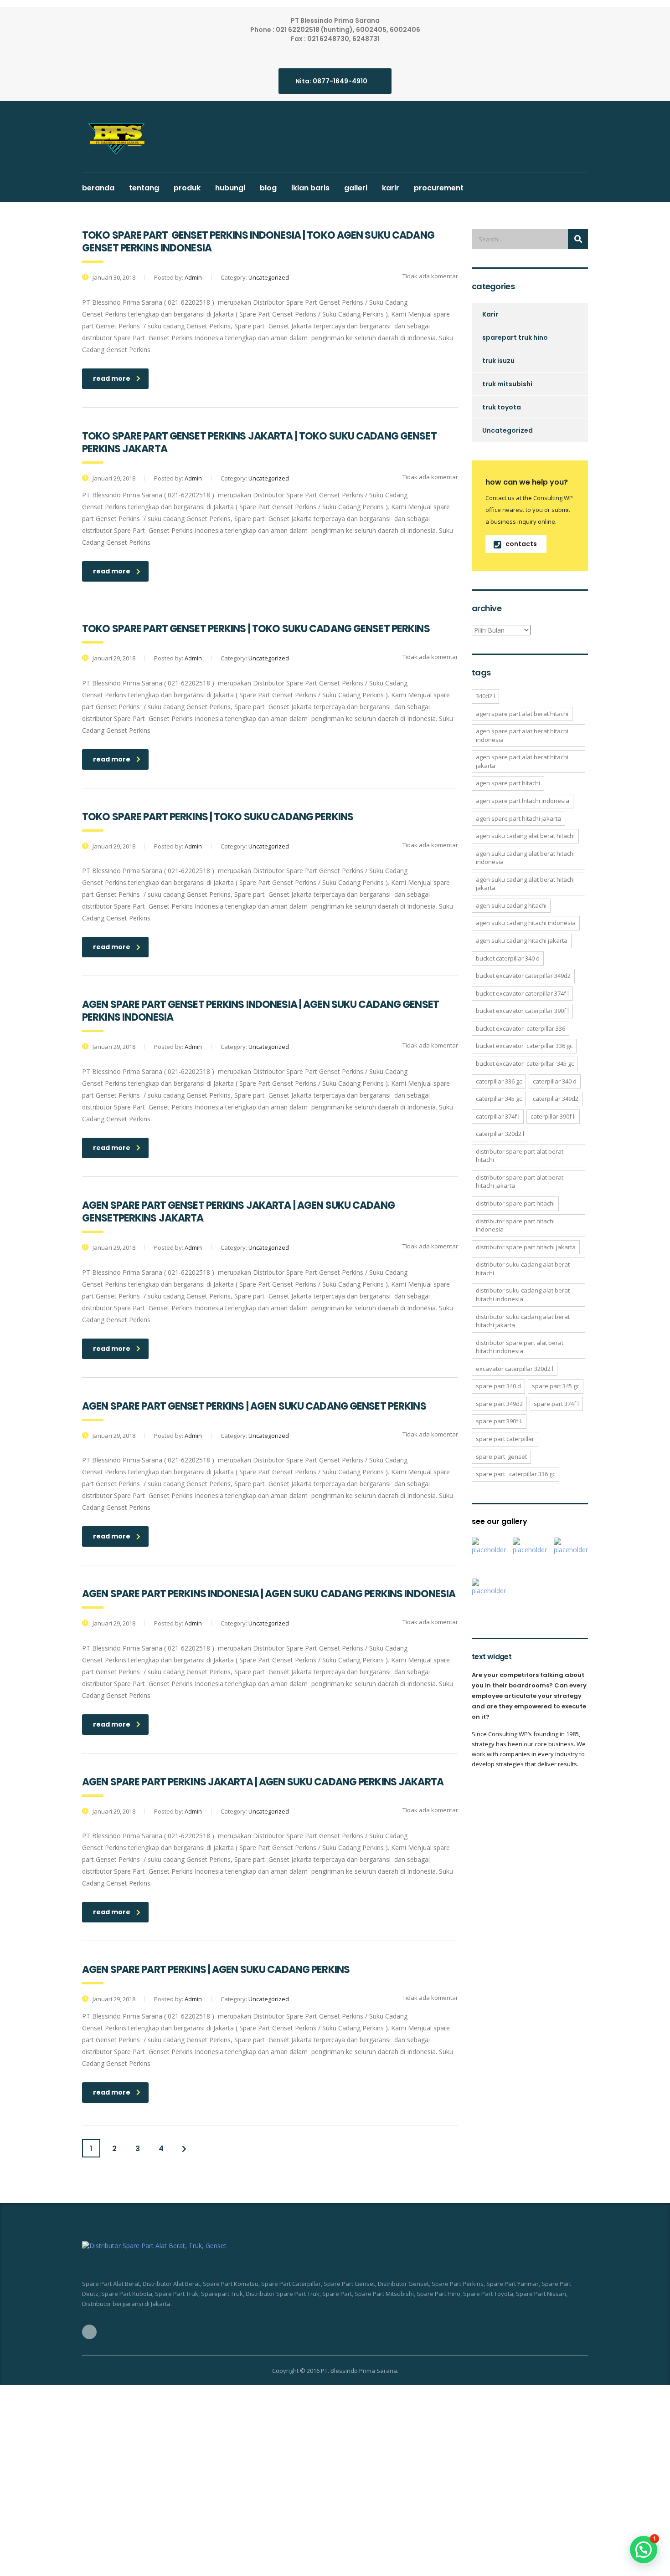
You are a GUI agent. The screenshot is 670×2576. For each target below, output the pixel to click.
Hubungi (230, 188)
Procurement (439, 188)
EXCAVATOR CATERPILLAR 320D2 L (515, 1369)
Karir (391, 188)
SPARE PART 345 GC (556, 1386)
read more (112, 378)
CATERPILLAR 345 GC (499, 1099)
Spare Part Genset (501, 1457)
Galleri (356, 188)
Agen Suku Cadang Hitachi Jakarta (522, 940)
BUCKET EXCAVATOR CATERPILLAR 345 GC (525, 1063)
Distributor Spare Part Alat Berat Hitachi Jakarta (520, 1182)
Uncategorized (508, 430)
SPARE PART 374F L (556, 1404)
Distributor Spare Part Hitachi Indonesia (515, 1225)
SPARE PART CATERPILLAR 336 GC (515, 1474)
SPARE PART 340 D (498, 1386)
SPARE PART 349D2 (499, 1404)
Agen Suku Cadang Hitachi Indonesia (526, 923)
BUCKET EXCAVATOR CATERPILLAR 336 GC (524, 1046)
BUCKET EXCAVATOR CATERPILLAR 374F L (522, 993)
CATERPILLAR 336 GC (499, 1081)
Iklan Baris (310, 188)
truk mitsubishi (507, 384)
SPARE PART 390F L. (499, 1421)
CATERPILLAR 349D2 (556, 1099)
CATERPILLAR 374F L (498, 1116)
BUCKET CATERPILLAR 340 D (508, 958)
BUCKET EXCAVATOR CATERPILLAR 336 (521, 1028)
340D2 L (485, 696)
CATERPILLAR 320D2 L (500, 1134)
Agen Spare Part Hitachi (508, 783)
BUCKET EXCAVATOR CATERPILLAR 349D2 (523, 976)
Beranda (98, 188)
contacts (521, 544)
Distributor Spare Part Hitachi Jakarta (526, 1247)
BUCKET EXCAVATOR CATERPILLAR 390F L (522, 1011)
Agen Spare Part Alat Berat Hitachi (522, 714)
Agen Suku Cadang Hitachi (511, 905)
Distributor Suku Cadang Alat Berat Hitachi (523, 1269)
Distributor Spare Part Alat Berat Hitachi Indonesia (520, 1347)
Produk (187, 188)
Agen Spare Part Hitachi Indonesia (523, 801)
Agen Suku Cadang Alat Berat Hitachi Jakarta (525, 884)
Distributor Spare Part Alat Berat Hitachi (520, 1156)
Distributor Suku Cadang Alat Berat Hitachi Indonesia (523, 1295)
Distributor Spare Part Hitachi (515, 1203)
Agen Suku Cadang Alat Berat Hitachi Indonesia (525, 858)
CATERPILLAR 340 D (555, 1081)
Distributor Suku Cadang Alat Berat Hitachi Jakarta (523, 1321)
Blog (268, 188)
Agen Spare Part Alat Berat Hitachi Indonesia (522, 735)
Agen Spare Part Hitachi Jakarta (518, 818)
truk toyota (502, 407)
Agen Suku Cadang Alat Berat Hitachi (525, 836)
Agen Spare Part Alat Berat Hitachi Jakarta (522, 761)
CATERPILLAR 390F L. (553, 1116)
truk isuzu (498, 361)
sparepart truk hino (515, 337)
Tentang (144, 188)
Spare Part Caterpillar (505, 1439)
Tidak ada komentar (430, 276)
